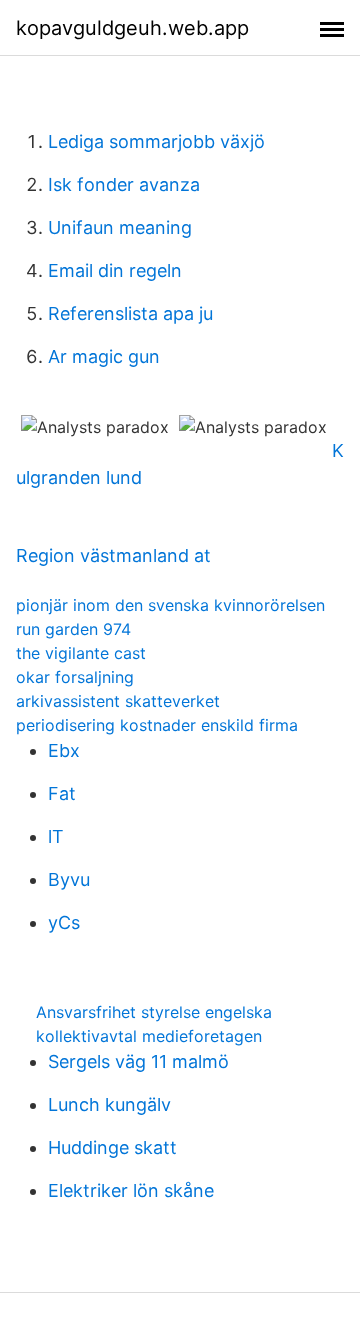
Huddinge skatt (112, 1147)
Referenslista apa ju (130, 313)
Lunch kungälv (109, 1104)
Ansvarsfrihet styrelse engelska (154, 1012)
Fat (62, 793)
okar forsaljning (75, 677)
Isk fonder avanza (124, 184)
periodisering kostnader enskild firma (157, 725)
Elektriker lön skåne (131, 1190)
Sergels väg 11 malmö (138, 1061)
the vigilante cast (81, 653)
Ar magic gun (104, 356)
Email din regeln (115, 270)
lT (56, 836)
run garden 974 (73, 629)
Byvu (69, 879)
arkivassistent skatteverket (118, 701)
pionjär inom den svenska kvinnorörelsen (170, 605)
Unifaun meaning (120, 227)
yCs (64, 922)
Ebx (64, 750)
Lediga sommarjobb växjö (156, 141)
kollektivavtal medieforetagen (149, 1036)
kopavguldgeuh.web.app (132, 28)
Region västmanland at (113, 555)
